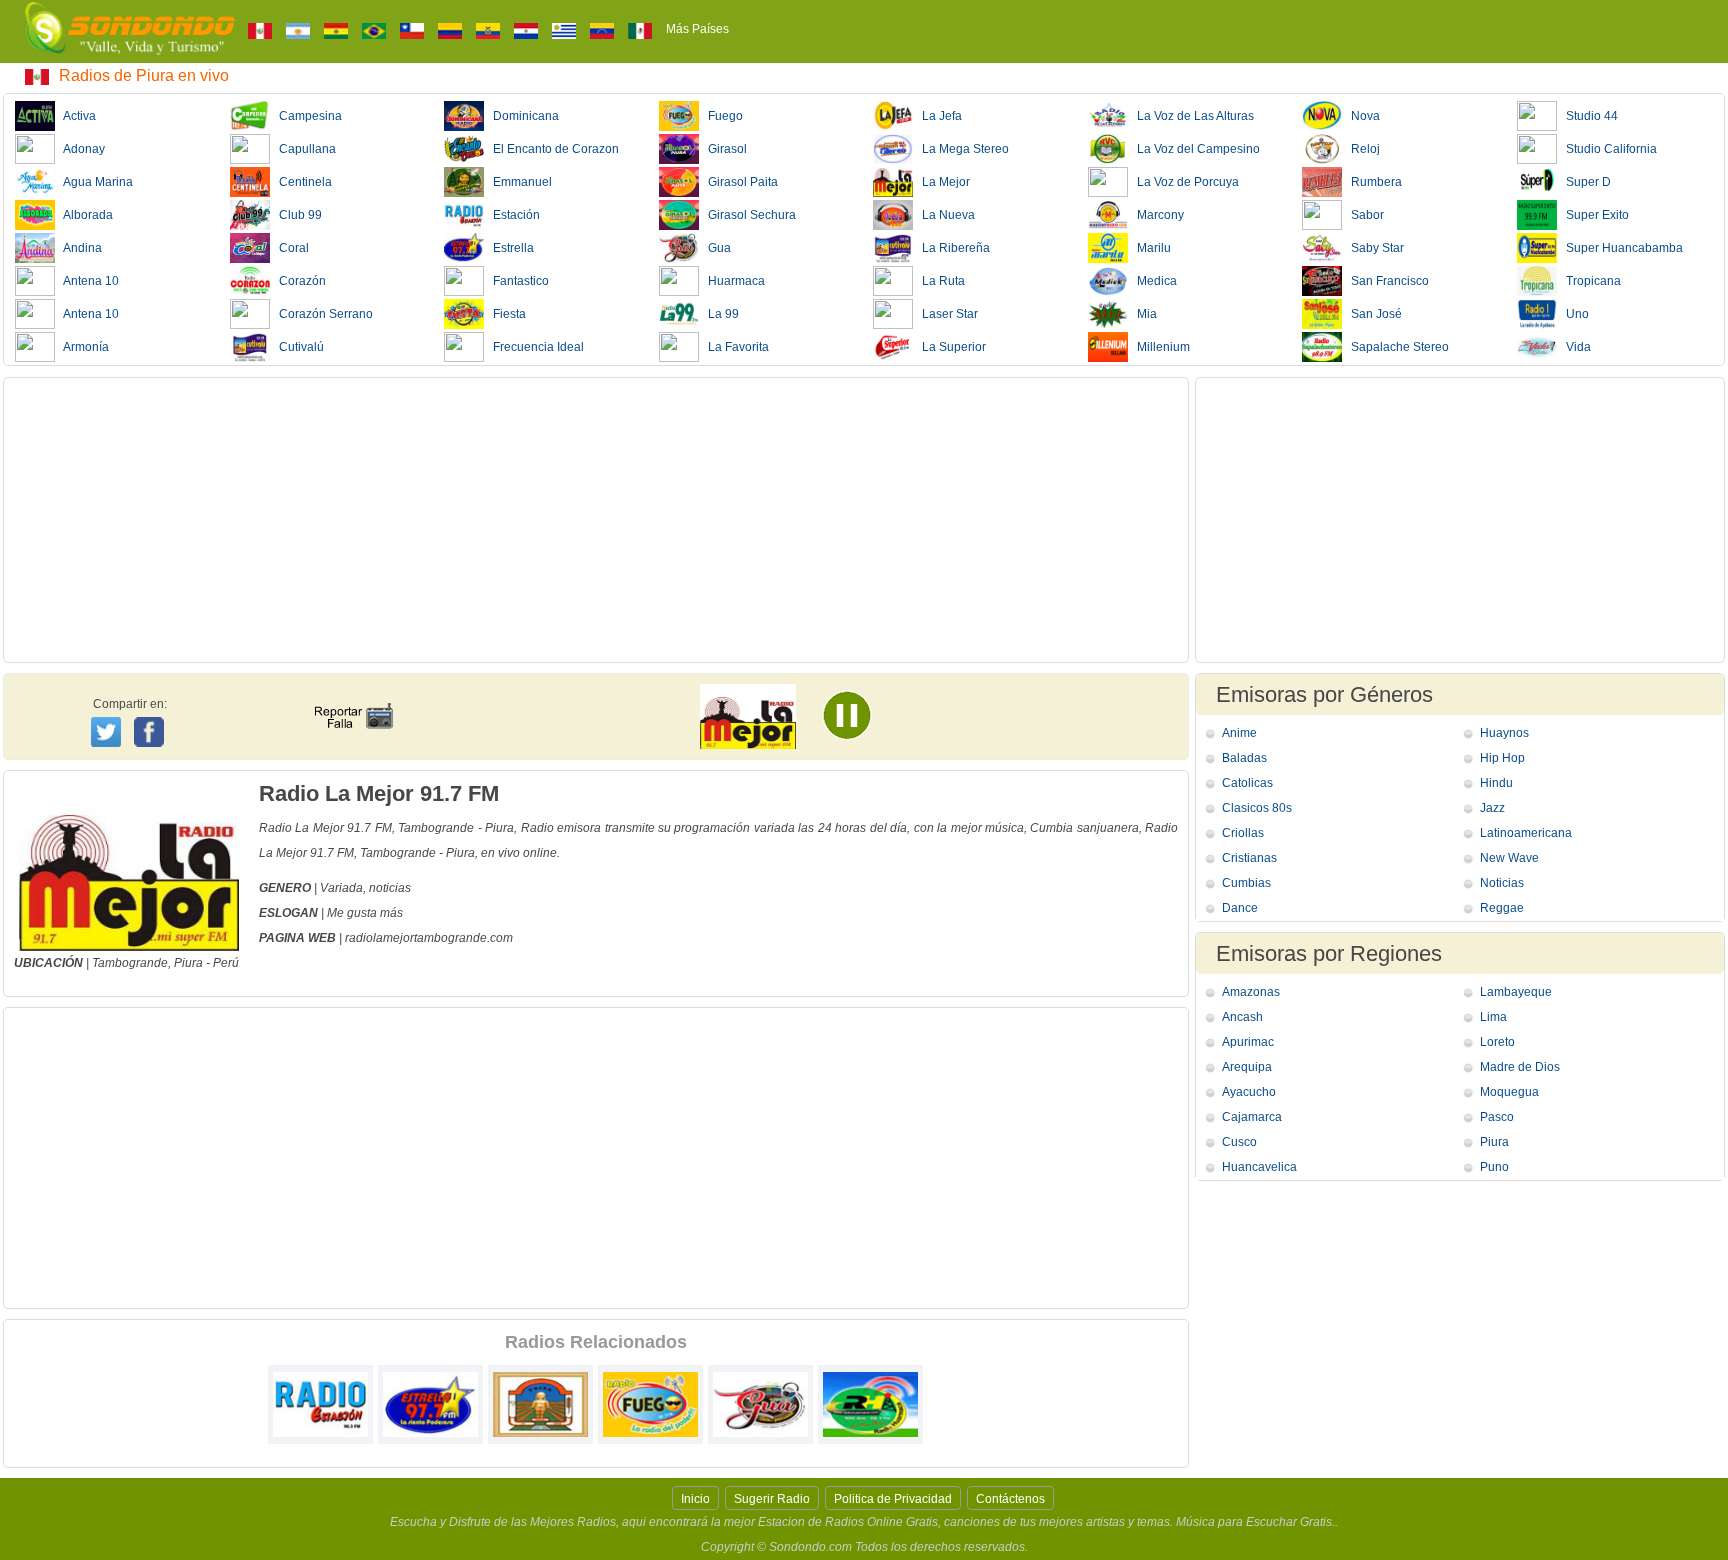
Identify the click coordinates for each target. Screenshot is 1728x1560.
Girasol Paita (738, 182)
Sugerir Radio (772, 1499)
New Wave (1509, 858)
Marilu (1149, 248)
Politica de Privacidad (893, 1499)
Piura (188, 963)
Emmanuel (518, 182)
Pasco (1497, 1117)
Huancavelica (1259, 1167)
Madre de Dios (1520, 1067)
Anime (1239, 733)
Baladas (1244, 758)
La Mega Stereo (961, 149)
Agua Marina (94, 182)
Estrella (509, 248)
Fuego (721, 116)
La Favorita (734, 347)
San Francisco (1385, 281)
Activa (75, 116)
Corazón (298, 281)
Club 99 (296, 215)
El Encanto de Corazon (551, 149)
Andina (78, 248)
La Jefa (937, 116)
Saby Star (1373, 248)
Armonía (82, 347)
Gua (715, 248)
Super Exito (1593, 215)
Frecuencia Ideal (534, 347)
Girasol (723, 149)
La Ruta (939, 281)
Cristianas (1249, 858)
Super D (1584, 182)
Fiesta (505, 314)
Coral (289, 248)
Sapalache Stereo (1395, 347)
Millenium (1159, 347)
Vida (1574, 347)
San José (1372, 314)
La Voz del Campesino (1194, 149)
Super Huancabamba (1620, 248)
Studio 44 (1587, 116)
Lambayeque (1516, 992)
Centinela (301, 182)
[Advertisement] (596, 520)
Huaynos (1504, 733)
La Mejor (941, 182)
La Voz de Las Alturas (1191, 116)
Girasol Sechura (747, 215)
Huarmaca (732, 281)
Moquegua (1509, 1092)
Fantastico (516, 281)
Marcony (1156, 215)
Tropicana (1589, 281)
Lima (1493, 1017)
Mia (1142, 314)
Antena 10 (87, 281)
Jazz (1492, 808)
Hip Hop (1502, 758)
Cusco (1239, 1142)
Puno (1494, 1167)
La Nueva (944, 215)
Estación (512, 215)
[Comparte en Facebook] (151, 713)
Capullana (303, 149)
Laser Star (945, 314)
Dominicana (521, 116)
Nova (1361, 116)
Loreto (1497, 1042)
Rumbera (1372, 182)
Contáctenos (1010, 1499)
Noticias (1502, 883)
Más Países (697, 29)
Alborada (84, 215)
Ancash (1242, 1017)
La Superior (949, 347)
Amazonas (1251, 992)
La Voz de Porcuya (1183, 182)
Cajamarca (1252, 1117)
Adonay (80, 149)
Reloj (1361, 149)
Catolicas (1247, 783)
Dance (1240, 908)
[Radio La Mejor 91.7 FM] (858, 722)
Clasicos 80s (1257, 808)
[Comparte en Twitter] (107, 729)
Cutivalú (297, 347)
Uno (1573, 314)
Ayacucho (1249, 1092)
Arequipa (1247, 1067)
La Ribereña (951, 248)
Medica (1152, 281)
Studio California (1607, 149)
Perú (226, 963)
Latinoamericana (1526, 833)
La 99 (719, 314)
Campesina (306, 116)
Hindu (1496, 783)
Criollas (1243, 833)
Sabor (1363, 215)
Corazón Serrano (321, 314)
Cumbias (1246, 883)
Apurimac (1248, 1042)
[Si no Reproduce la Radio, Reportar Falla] (353, 698)
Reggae (1502, 908)
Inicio (695, 1499)
